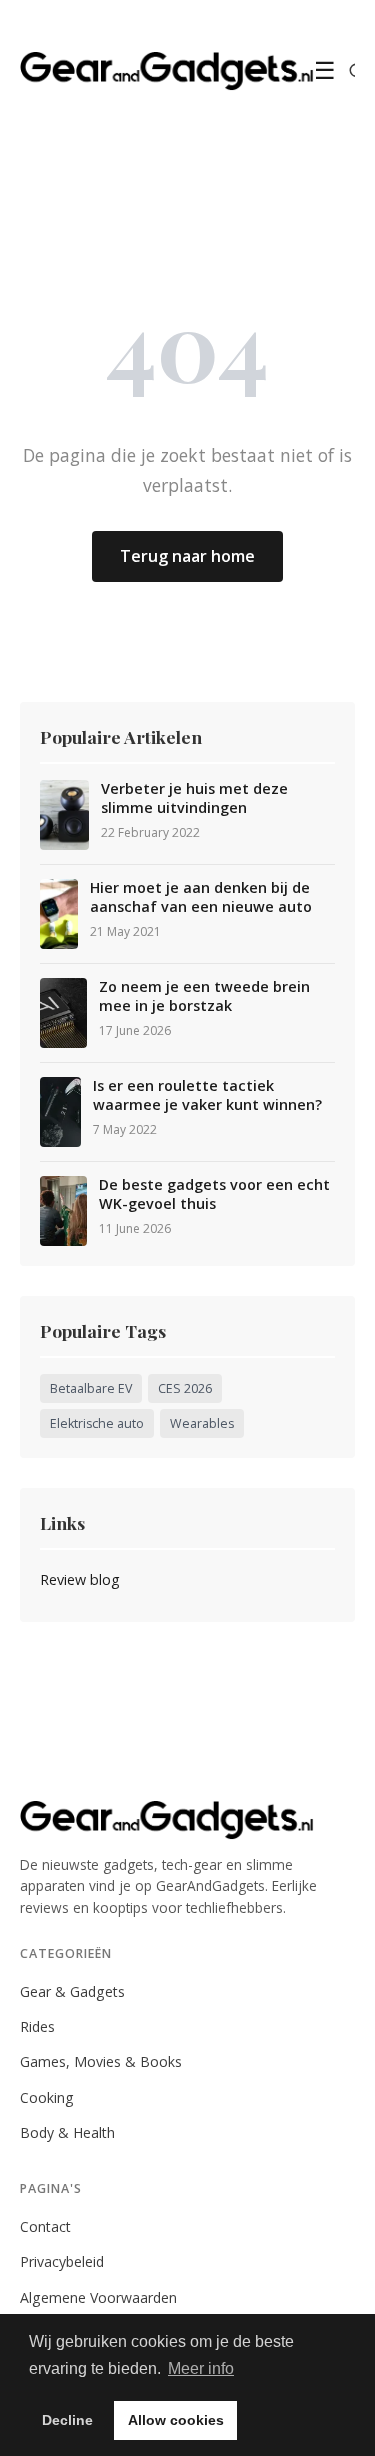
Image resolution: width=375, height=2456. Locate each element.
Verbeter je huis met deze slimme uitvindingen (194, 798)
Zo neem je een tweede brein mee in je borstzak (204, 996)
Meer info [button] (201, 2368)
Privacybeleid (62, 2261)
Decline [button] (67, 2420)
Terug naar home (187, 556)
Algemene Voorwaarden (98, 2297)
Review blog (80, 1579)
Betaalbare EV (91, 1388)
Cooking (47, 2097)
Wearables (202, 1423)
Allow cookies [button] (176, 2420)
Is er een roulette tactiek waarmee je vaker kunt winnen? (207, 1095)
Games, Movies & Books (101, 2061)
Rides (37, 2026)
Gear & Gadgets (72, 1991)
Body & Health (67, 2132)
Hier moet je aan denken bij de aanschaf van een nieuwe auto (201, 897)
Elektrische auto (97, 1423)
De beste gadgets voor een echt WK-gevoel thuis (214, 1194)
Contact (45, 2226)
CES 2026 (185, 1388)
